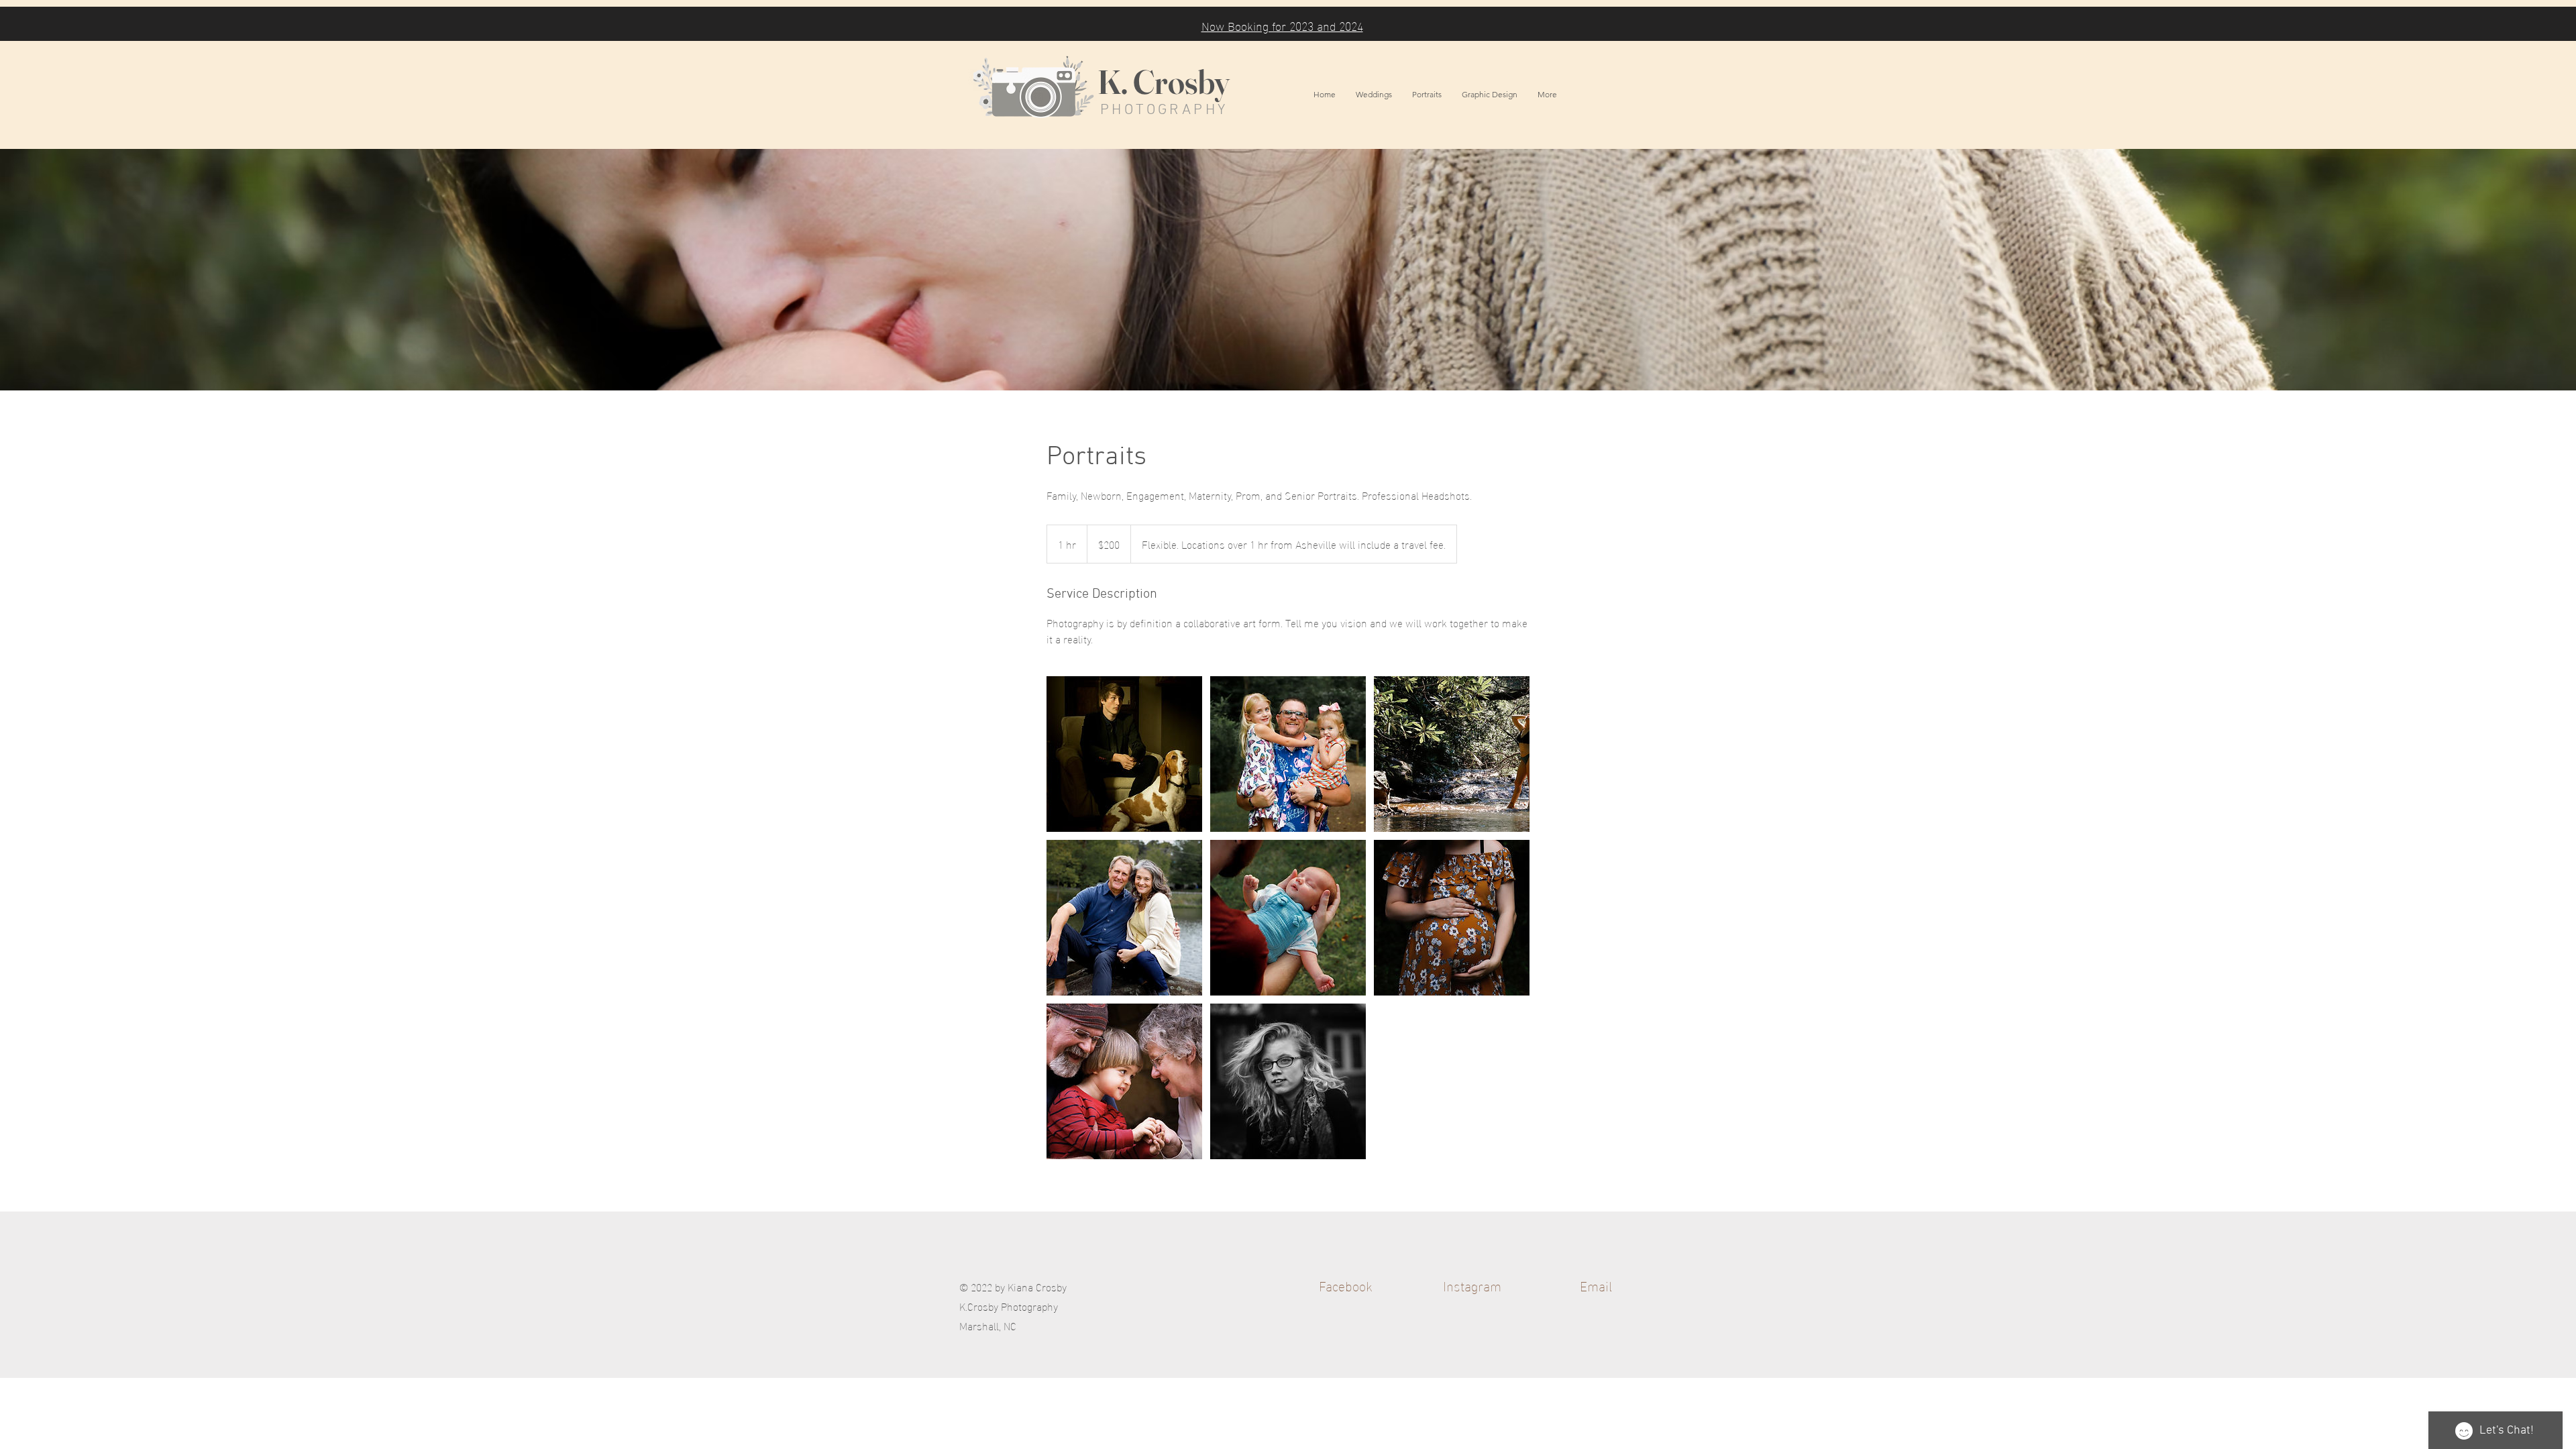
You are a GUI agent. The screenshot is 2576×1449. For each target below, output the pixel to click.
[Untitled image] (1124, 754)
